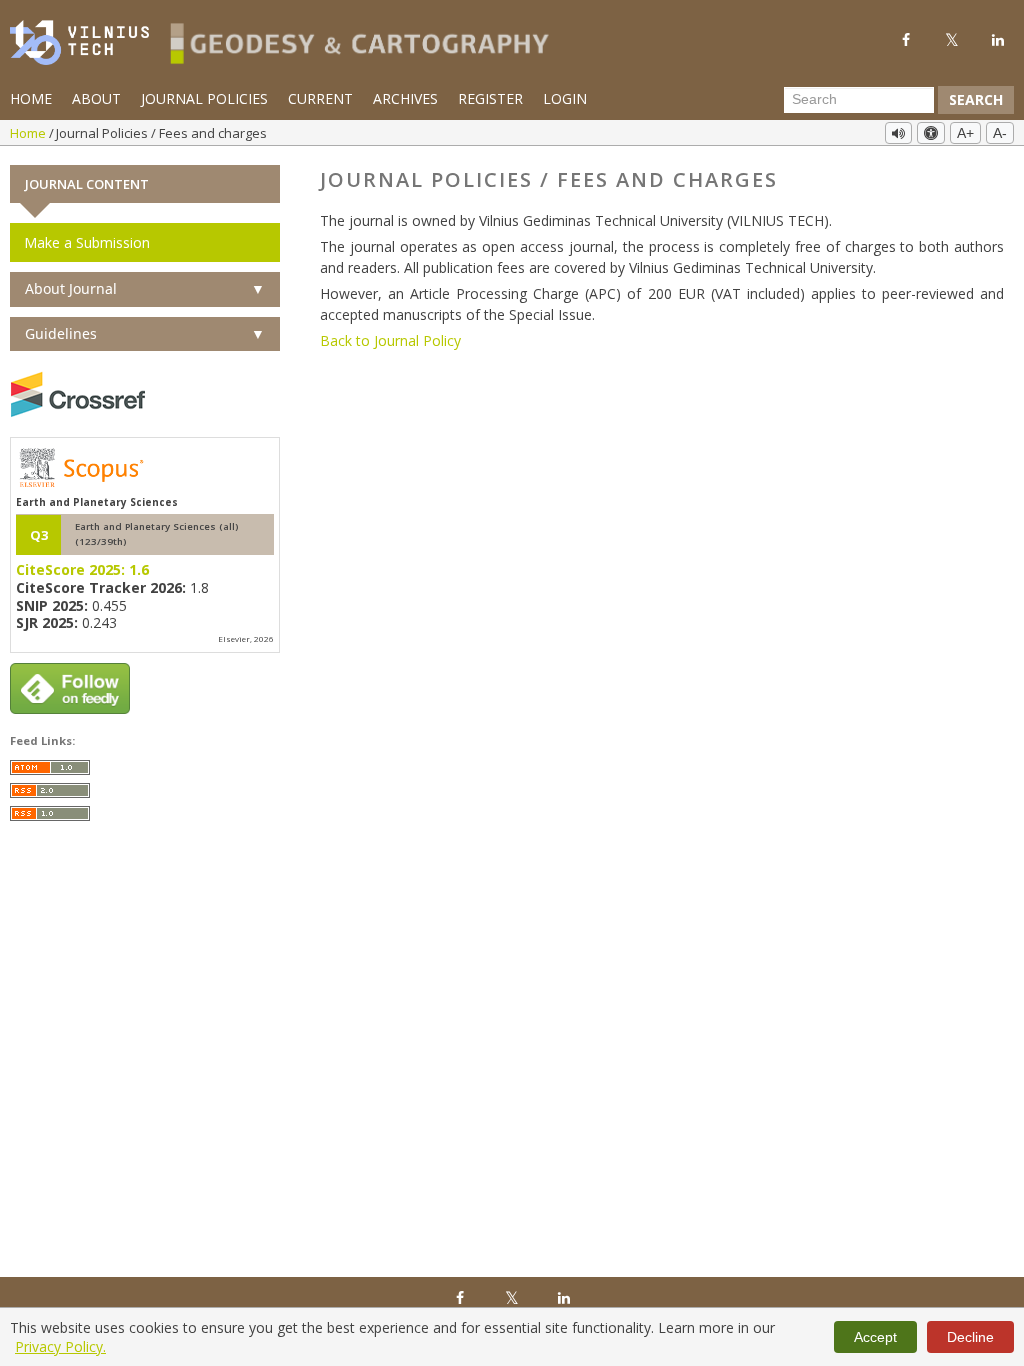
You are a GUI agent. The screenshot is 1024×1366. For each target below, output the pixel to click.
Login (565, 98)
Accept (875, 1337)
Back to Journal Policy (390, 340)
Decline (970, 1337)
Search (976, 99)
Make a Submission (87, 242)
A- (1000, 133)
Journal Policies (204, 98)
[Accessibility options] (931, 133)
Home (31, 98)
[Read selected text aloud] (898, 133)
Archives (405, 98)
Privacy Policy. (60, 1346)
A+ (965, 133)
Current (320, 98)
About (96, 98)
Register (490, 98)
